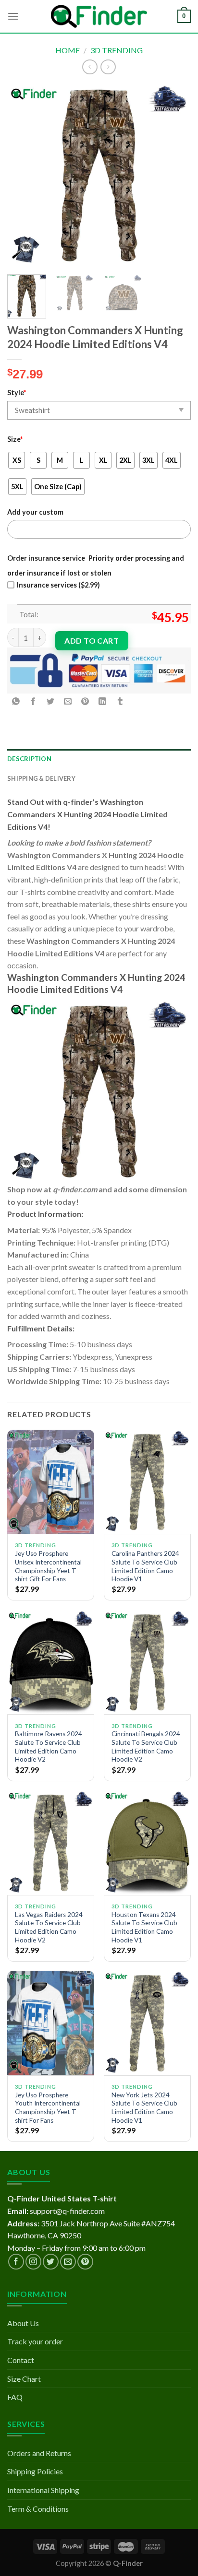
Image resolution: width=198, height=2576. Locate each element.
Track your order (35, 2341)
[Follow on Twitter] (51, 2262)
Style (17, 393)
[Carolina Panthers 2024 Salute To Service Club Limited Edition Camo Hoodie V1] (147, 1482)
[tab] (99, 759)
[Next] (175, 176)
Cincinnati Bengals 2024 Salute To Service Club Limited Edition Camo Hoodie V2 (146, 1747)
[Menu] (13, 16)
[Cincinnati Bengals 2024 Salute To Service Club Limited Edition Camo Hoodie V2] (147, 1662)
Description (29, 759)
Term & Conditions (38, 2509)
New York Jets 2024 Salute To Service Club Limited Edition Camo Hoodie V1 (144, 2108)
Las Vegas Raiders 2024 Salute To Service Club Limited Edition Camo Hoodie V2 (49, 1927)
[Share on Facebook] (33, 701)
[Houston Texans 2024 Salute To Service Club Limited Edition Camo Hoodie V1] (147, 1842)
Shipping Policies (35, 2471)
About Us (23, 2323)
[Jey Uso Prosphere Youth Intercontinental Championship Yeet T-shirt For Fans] (51, 2023)
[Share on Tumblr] (120, 701)
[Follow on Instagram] (33, 2262)
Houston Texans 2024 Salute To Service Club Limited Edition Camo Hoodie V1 (144, 1927)
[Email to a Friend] (68, 701)
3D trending (117, 50)
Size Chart (24, 2379)
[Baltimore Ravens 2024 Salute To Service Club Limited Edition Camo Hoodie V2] (51, 1662)
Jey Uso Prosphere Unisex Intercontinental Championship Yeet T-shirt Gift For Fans (48, 1566)
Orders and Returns (39, 2453)
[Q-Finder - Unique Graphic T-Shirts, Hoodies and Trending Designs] (99, 17)
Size (15, 439)
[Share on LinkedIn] (103, 701)
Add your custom (35, 512)
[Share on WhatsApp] (16, 701)
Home (68, 50)
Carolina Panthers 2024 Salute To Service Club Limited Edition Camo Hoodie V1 (145, 1566)
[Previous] (23, 176)
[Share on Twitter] (51, 701)
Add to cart (92, 641)
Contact (21, 2360)
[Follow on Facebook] (16, 2262)
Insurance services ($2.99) (58, 585)
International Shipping (43, 2490)
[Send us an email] (68, 2262)
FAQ (15, 2397)
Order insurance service (46, 558)
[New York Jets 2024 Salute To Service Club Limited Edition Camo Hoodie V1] (147, 2023)
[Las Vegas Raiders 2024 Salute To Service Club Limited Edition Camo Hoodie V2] (51, 1842)
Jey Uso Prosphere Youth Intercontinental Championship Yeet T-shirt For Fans (48, 2108)
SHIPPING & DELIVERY (41, 778)
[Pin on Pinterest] (85, 701)
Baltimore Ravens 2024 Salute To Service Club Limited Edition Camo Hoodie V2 (49, 1747)
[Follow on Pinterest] (85, 2262)
